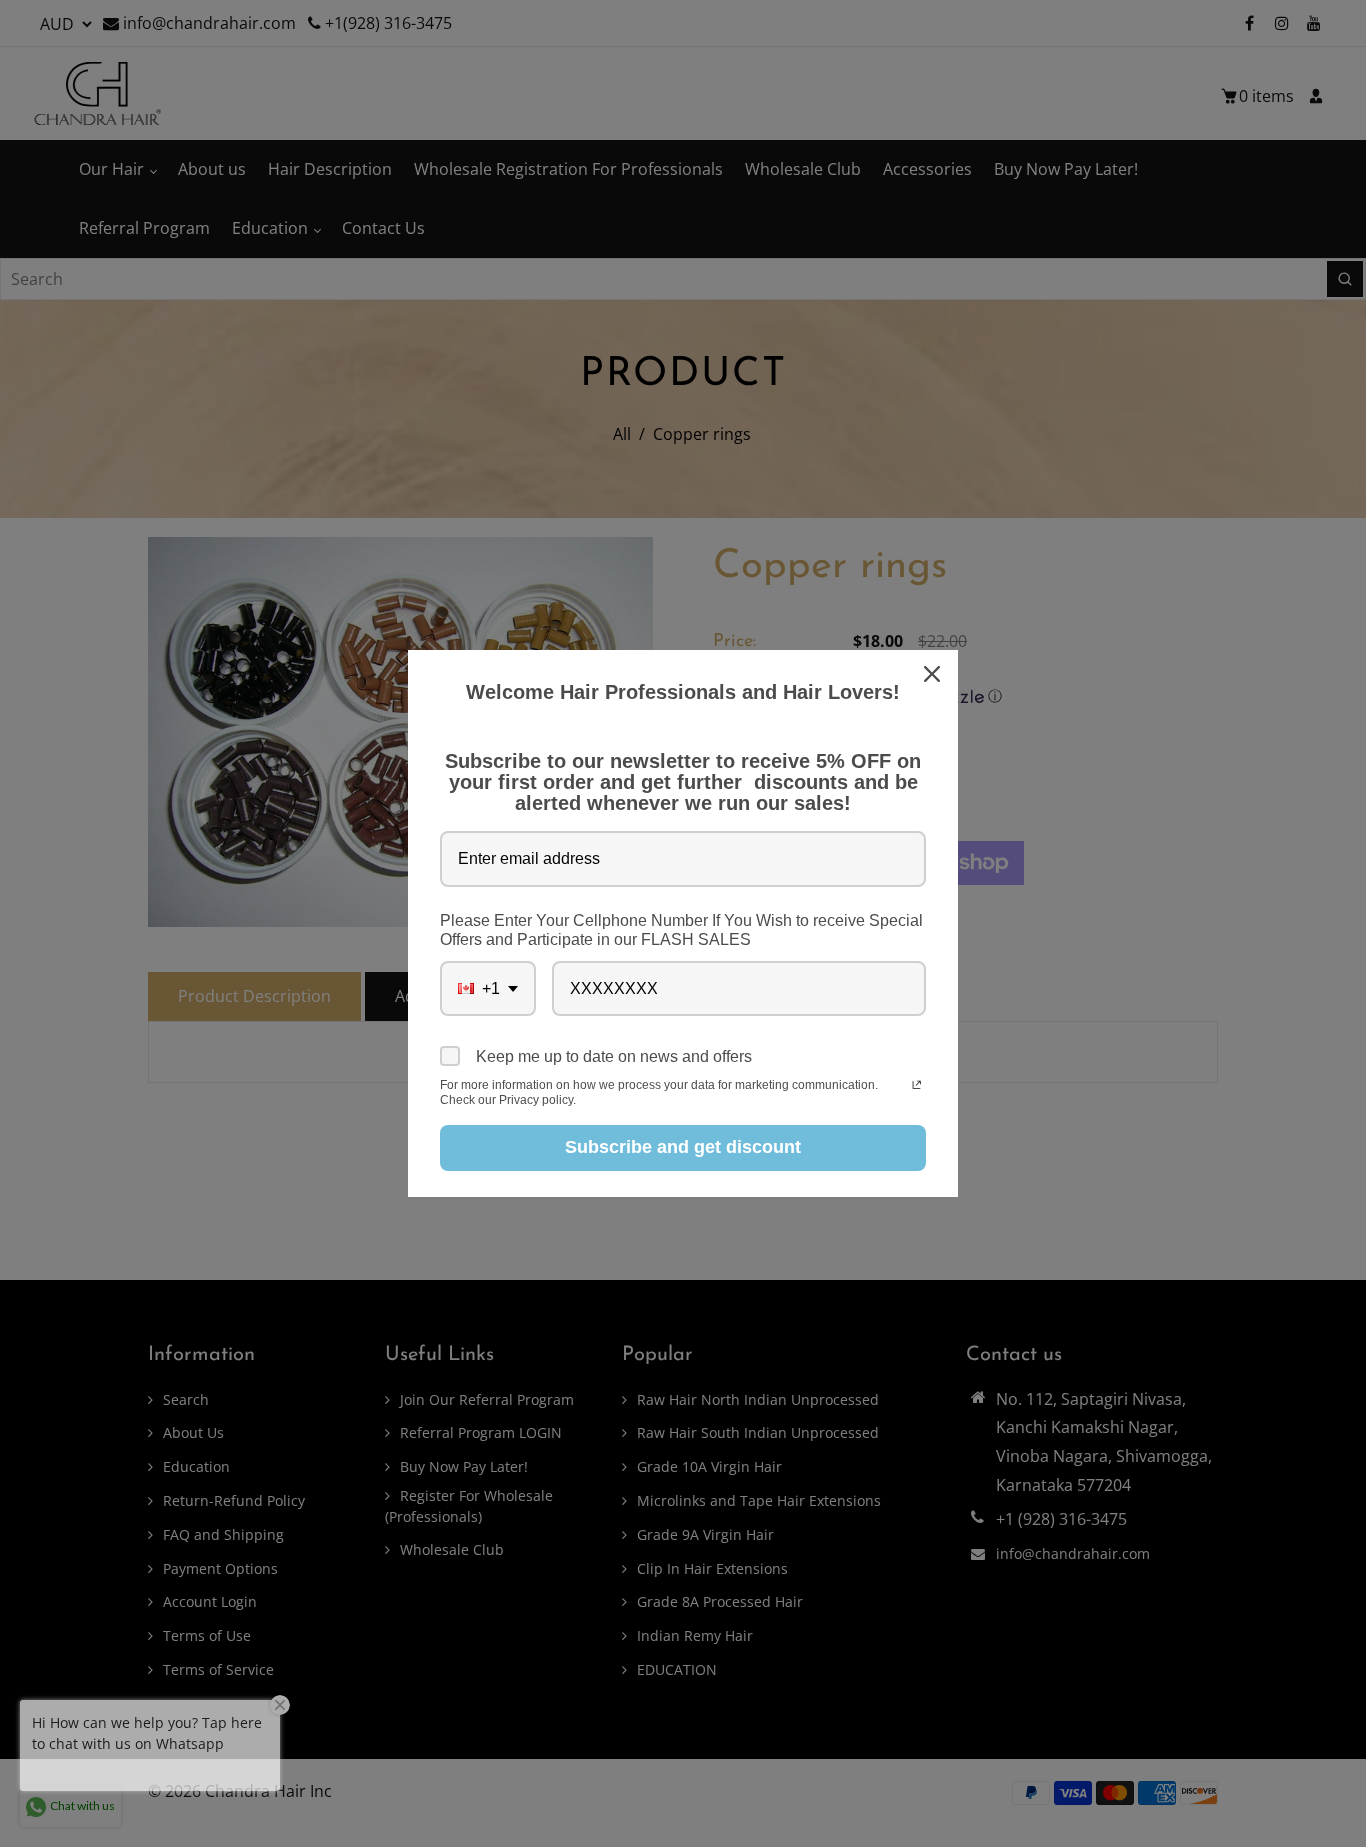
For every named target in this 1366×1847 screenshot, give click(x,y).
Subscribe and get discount (683, 1147)
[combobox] (488, 988)
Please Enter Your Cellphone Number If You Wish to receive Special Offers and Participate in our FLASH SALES (681, 930)
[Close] (934, 674)
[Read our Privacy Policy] (916, 1087)
